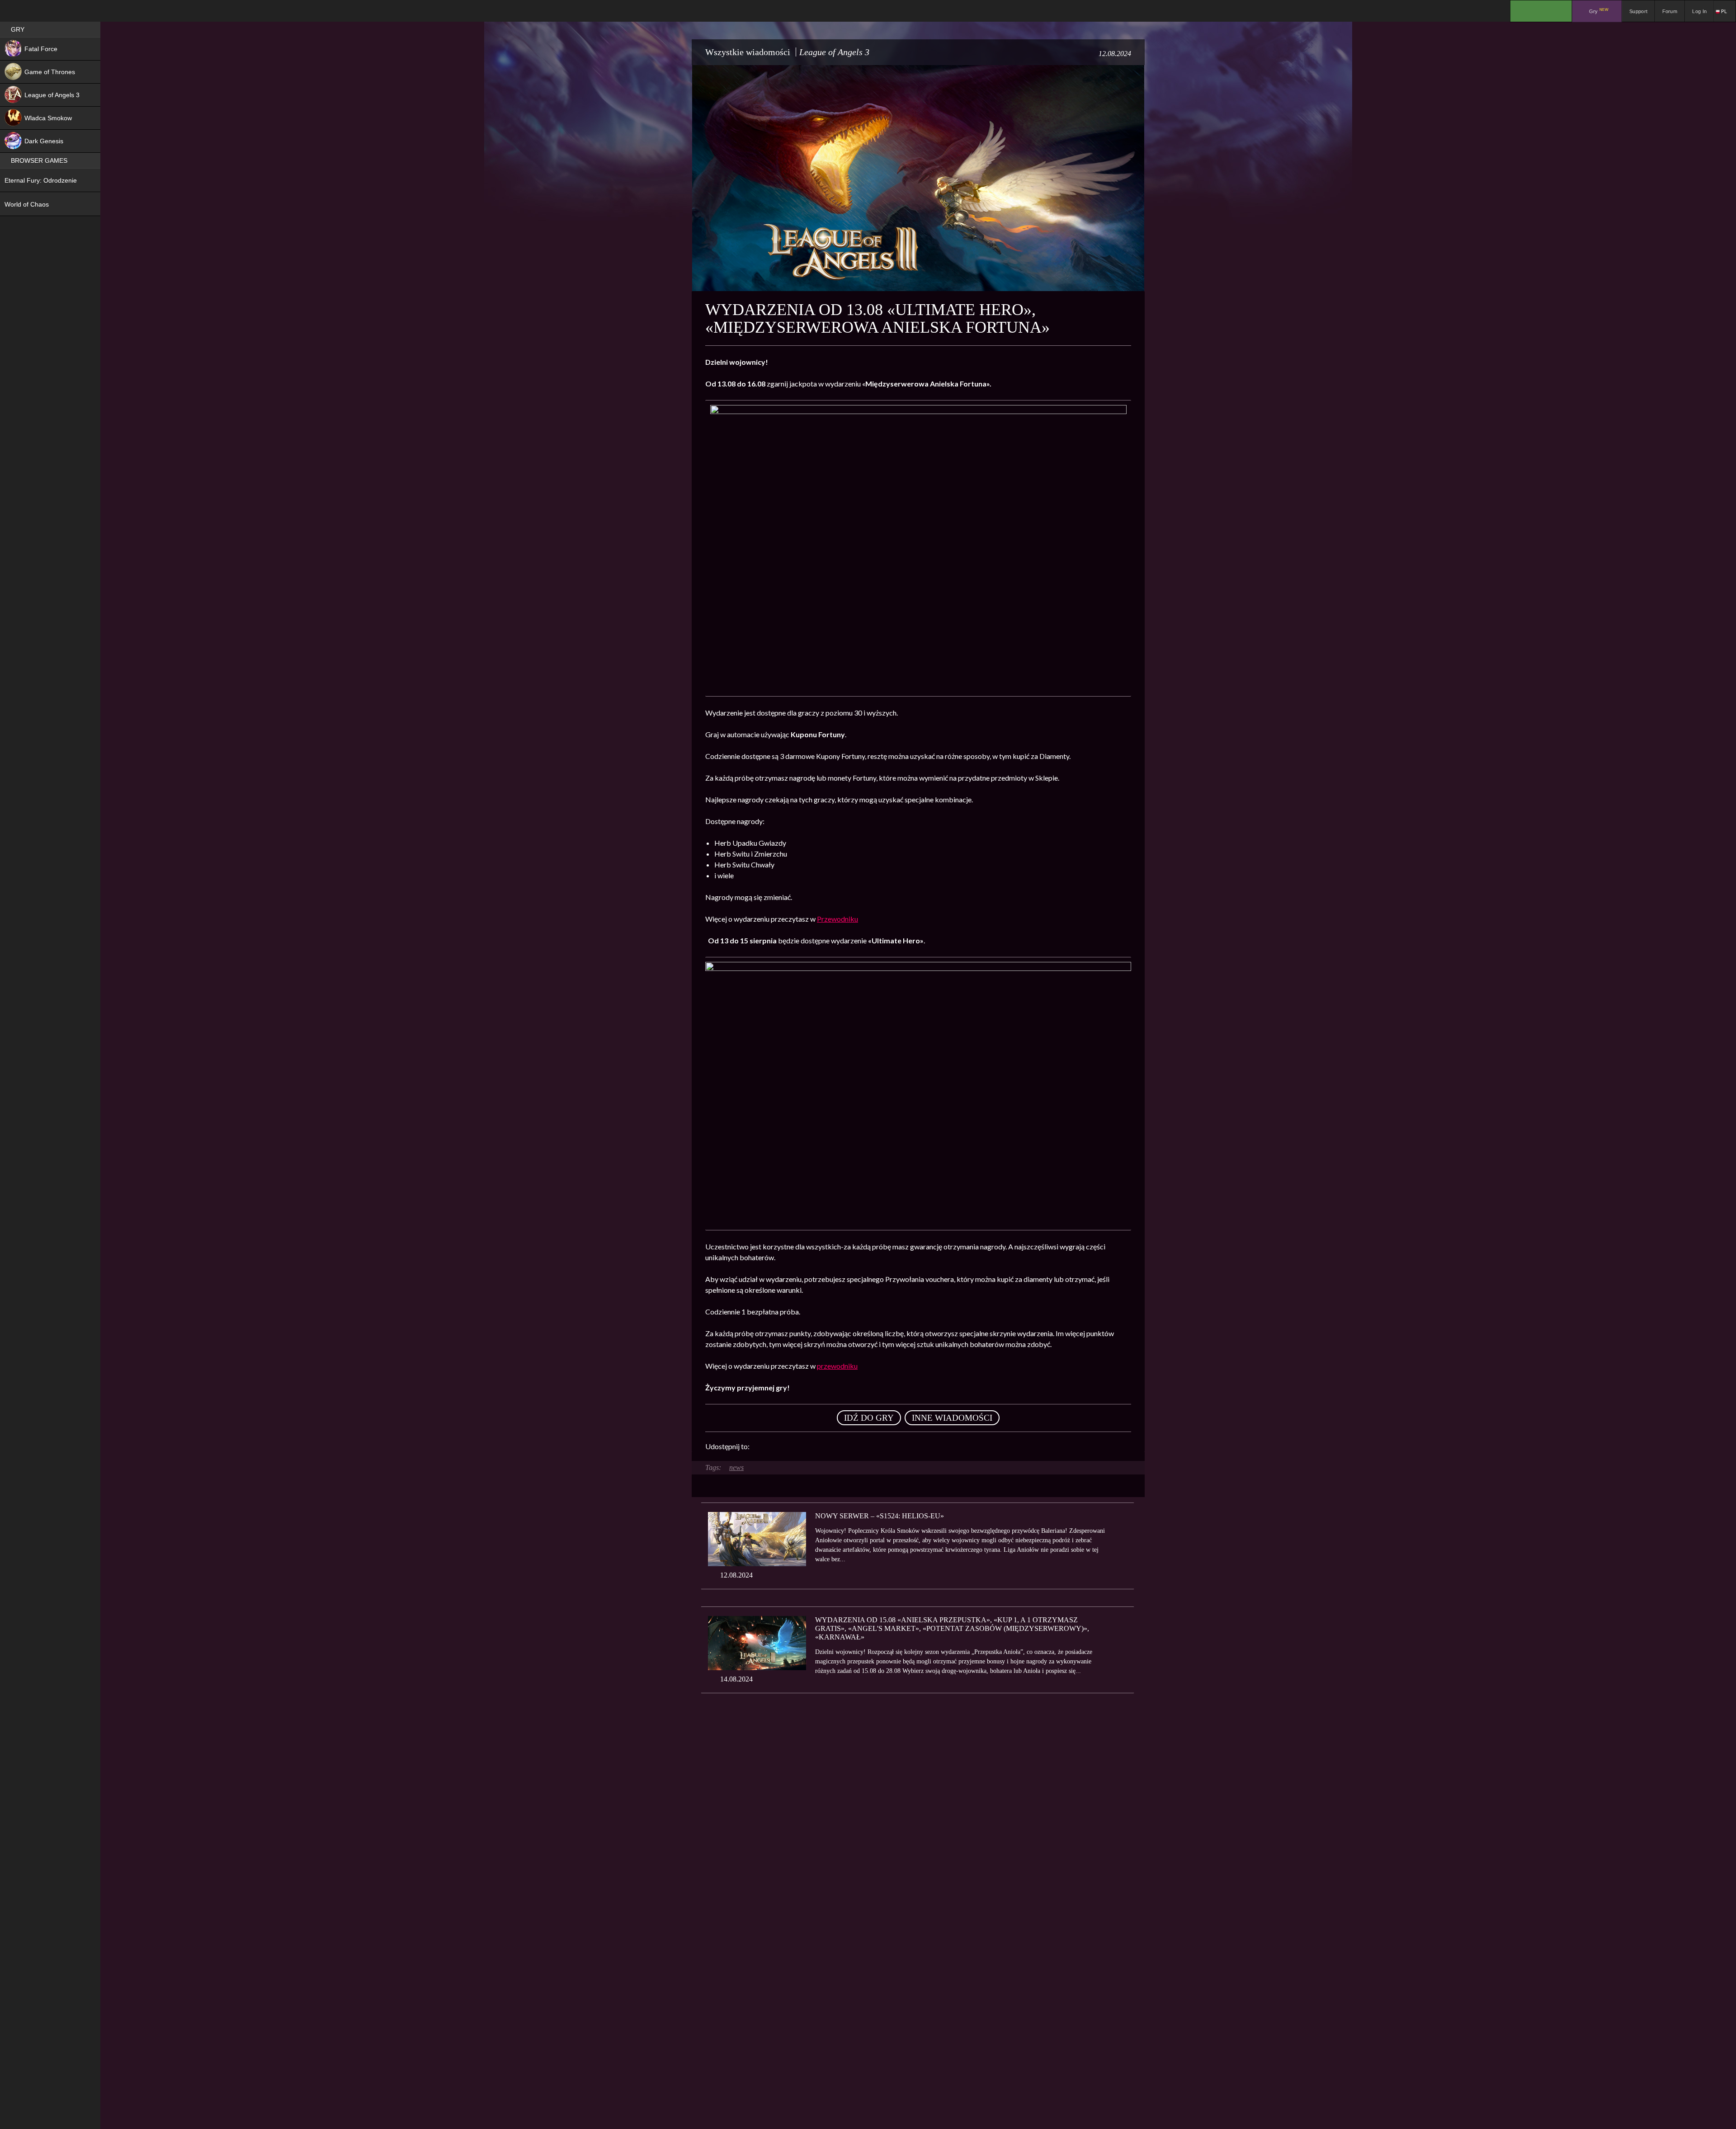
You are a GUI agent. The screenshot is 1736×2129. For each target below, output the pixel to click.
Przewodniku (837, 919)
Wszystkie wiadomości (748, 52)
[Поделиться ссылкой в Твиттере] (840, 1446)
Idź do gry (869, 1418)
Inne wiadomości (952, 1418)
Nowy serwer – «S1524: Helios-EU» (880, 1516)
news (736, 1467)
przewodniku (837, 1366)
